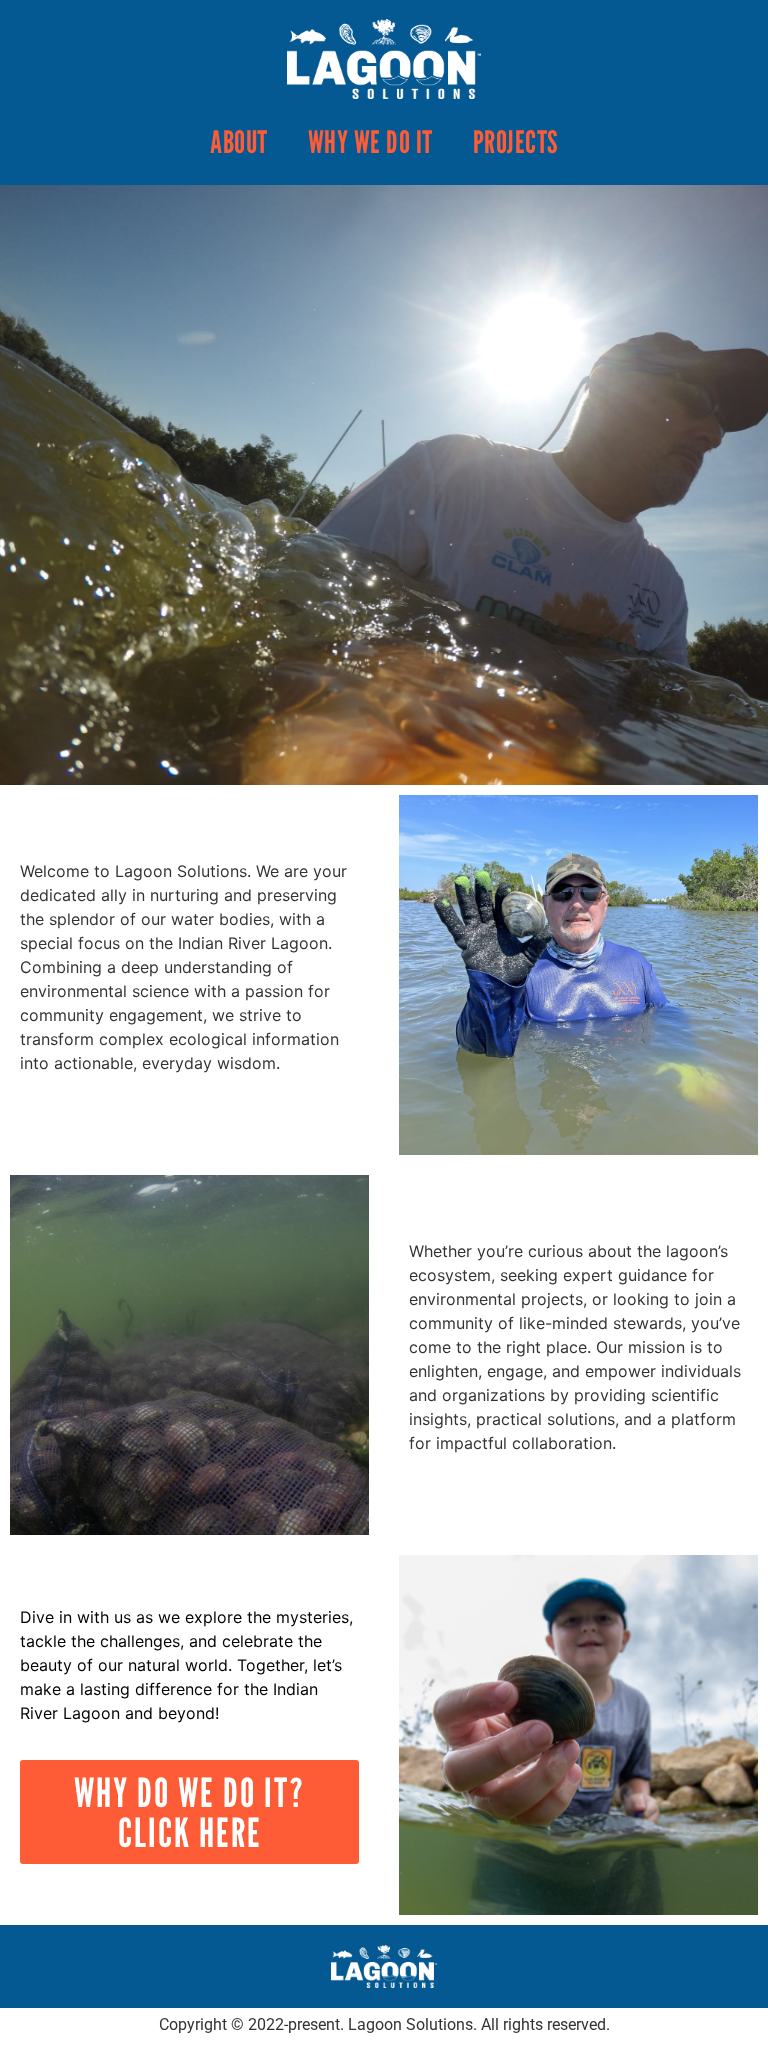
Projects (515, 141)
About (239, 141)
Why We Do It (370, 141)
